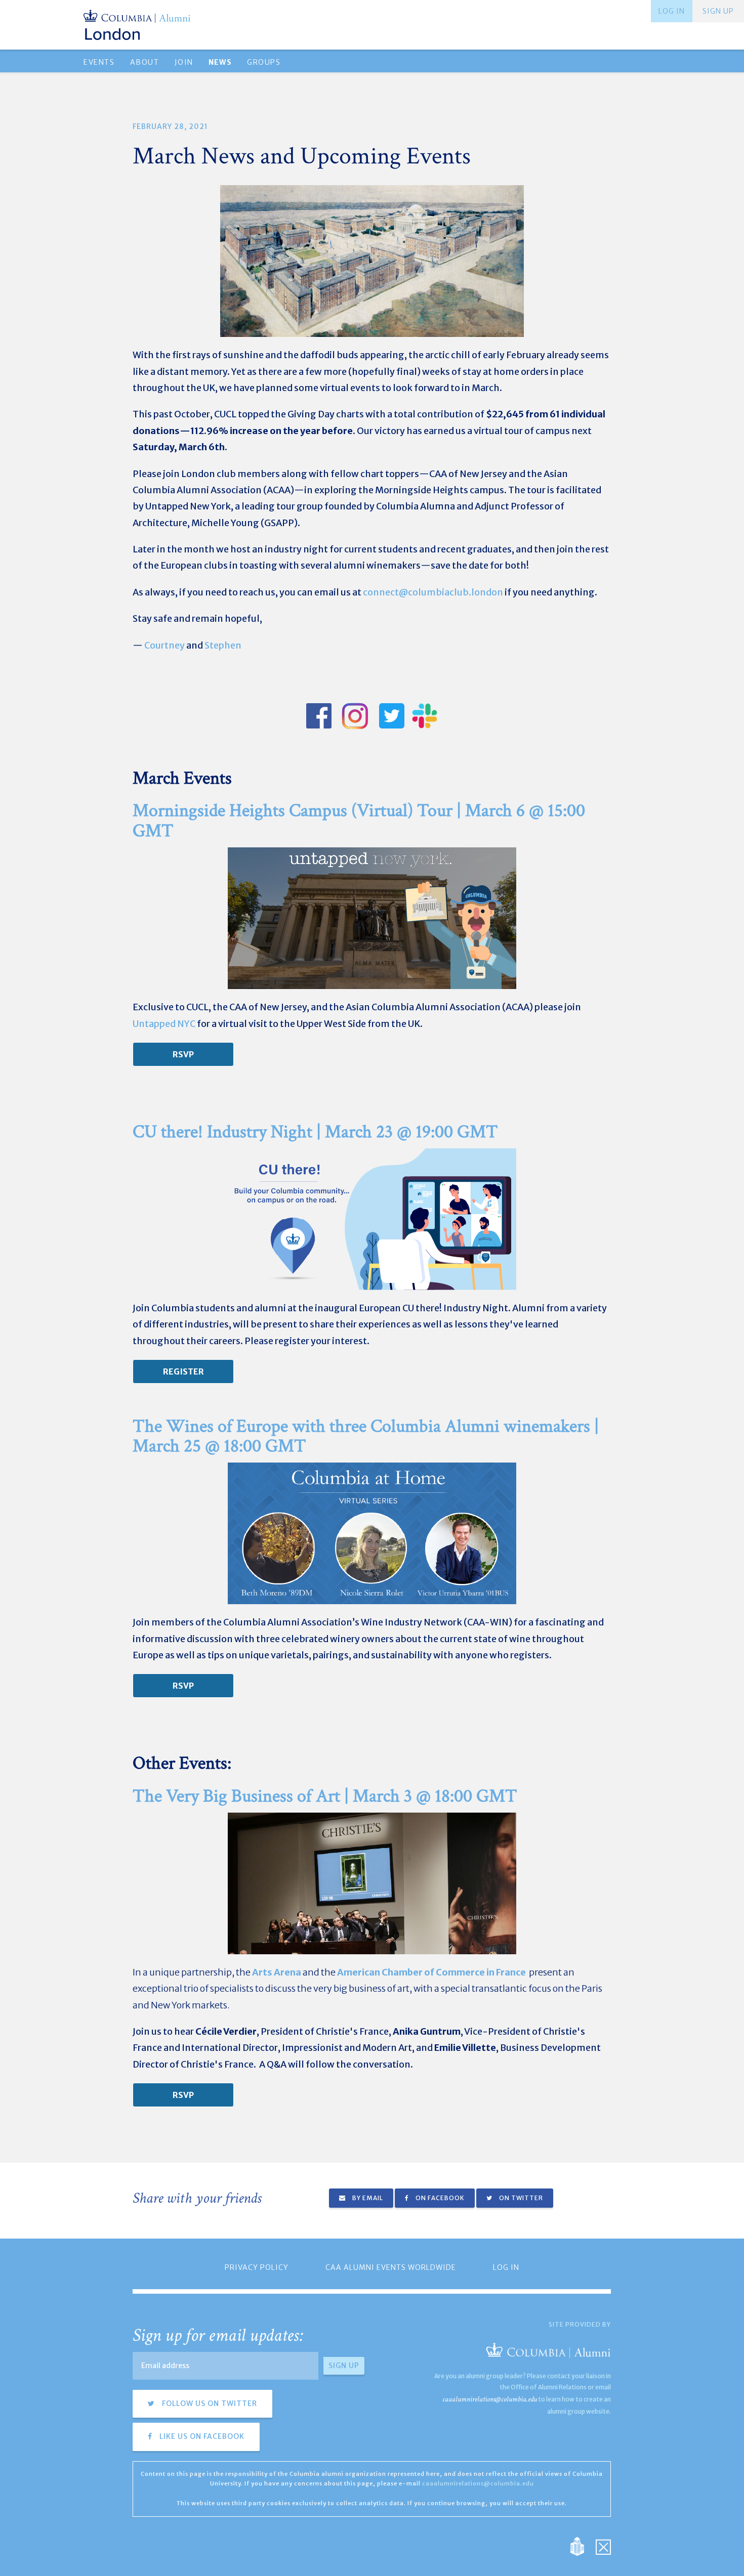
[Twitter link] (391, 716)
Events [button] (99, 62)
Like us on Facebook (201, 2436)
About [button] (145, 62)
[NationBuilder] (582, 2545)
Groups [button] (264, 62)
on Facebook (439, 2198)
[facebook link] (319, 716)
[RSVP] (183, 1054)
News (220, 62)
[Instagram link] (355, 716)
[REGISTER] (183, 1371)
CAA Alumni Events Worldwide (391, 2267)
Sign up (718, 11)
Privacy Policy (257, 2267)
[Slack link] (425, 716)
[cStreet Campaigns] (603, 2545)
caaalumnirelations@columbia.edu (490, 2399)
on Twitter (520, 2198)
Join (184, 62)
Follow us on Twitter (209, 2403)
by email (367, 2198)
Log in (672, 11)
